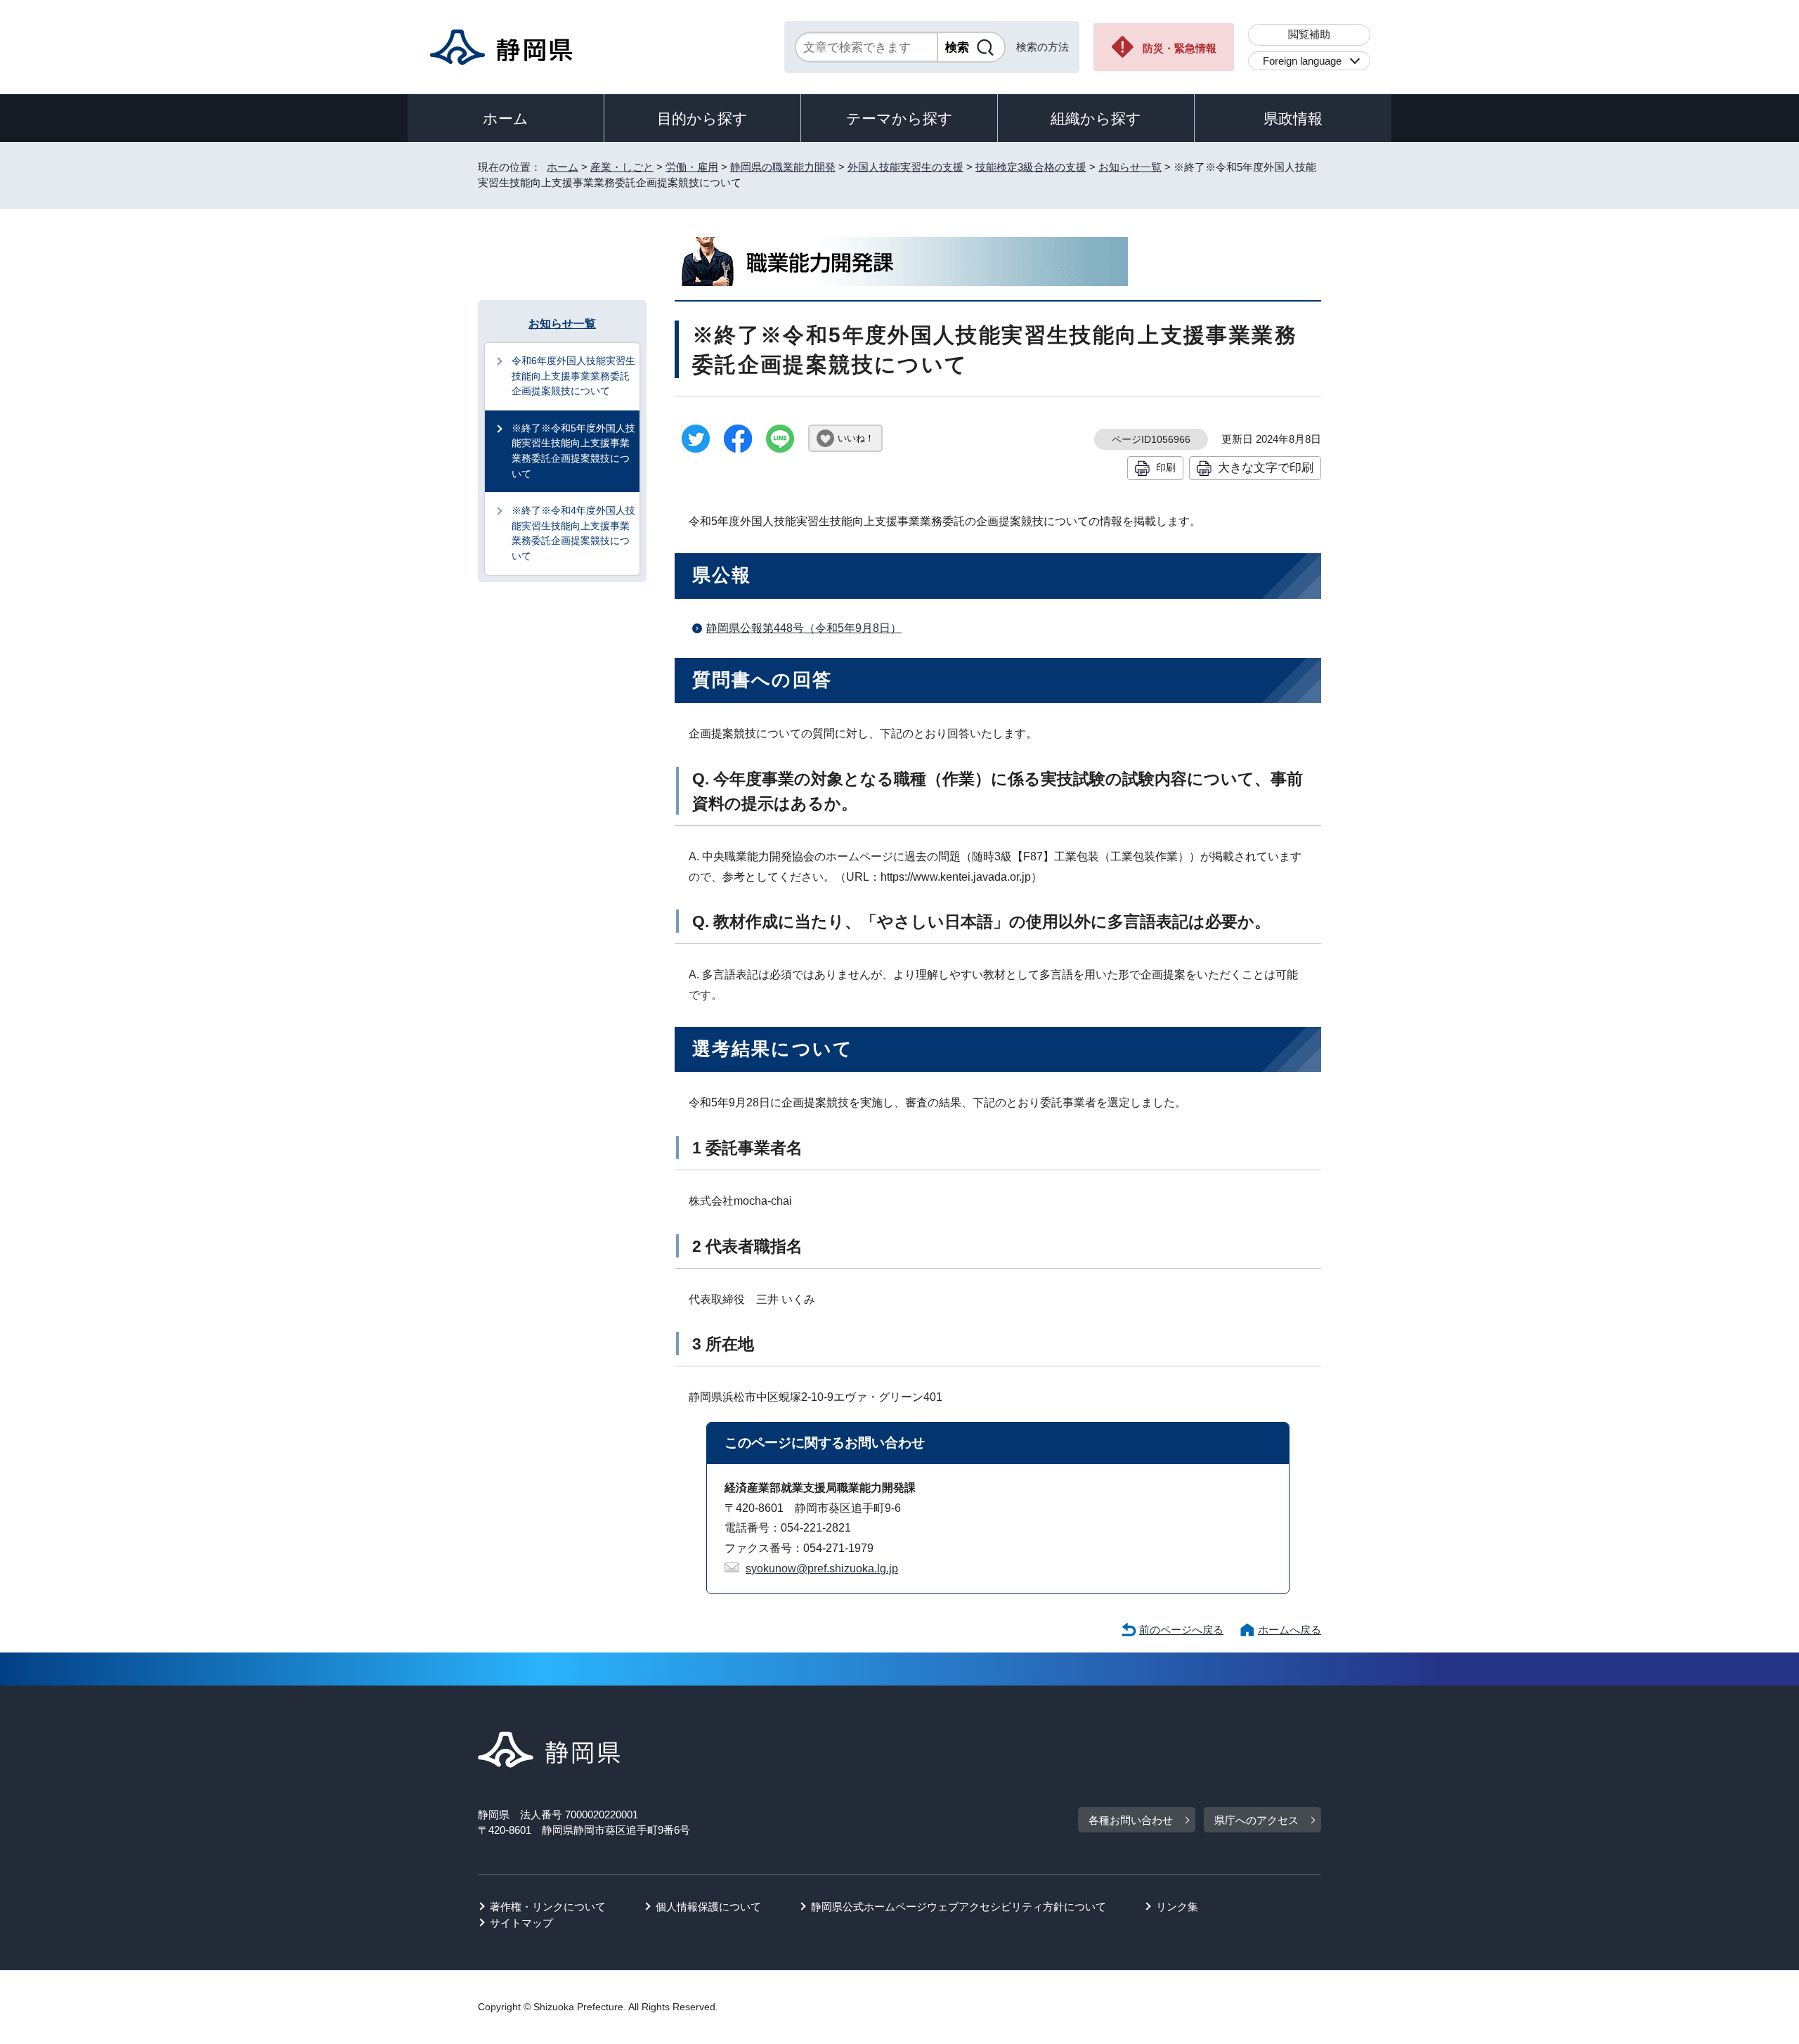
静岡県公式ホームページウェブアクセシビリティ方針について (959, 1907)
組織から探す (1096, 118)
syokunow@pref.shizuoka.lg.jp (822, 1568)
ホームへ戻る (1290, 1630)
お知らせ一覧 (1130, 167)
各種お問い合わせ (1131, 1820)
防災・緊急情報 (1180, 48)
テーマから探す (899, 118)
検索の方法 (1043, 47)
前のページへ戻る (1181, 1630)
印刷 (1166, 467)
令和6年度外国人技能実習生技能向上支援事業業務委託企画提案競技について (573, 376)
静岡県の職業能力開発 (783, 167)
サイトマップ (521, 1923)
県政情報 (1293, 118)
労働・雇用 (692, 167)
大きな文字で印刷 (1266, 467)
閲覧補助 (1309, 34)
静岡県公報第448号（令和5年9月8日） (804, 628)
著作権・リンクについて (548, 1907)
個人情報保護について (708, 1907)
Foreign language (1302, 61)
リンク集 (1177, 1907)
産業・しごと (622, 167)
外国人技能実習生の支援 (905, 167)
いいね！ (856, 438)
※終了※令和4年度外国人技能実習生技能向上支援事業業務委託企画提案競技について (573, 533)
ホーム (506, 118)
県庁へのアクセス (1256, 1820)
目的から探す (702, 118)
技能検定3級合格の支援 (1031, 167)
